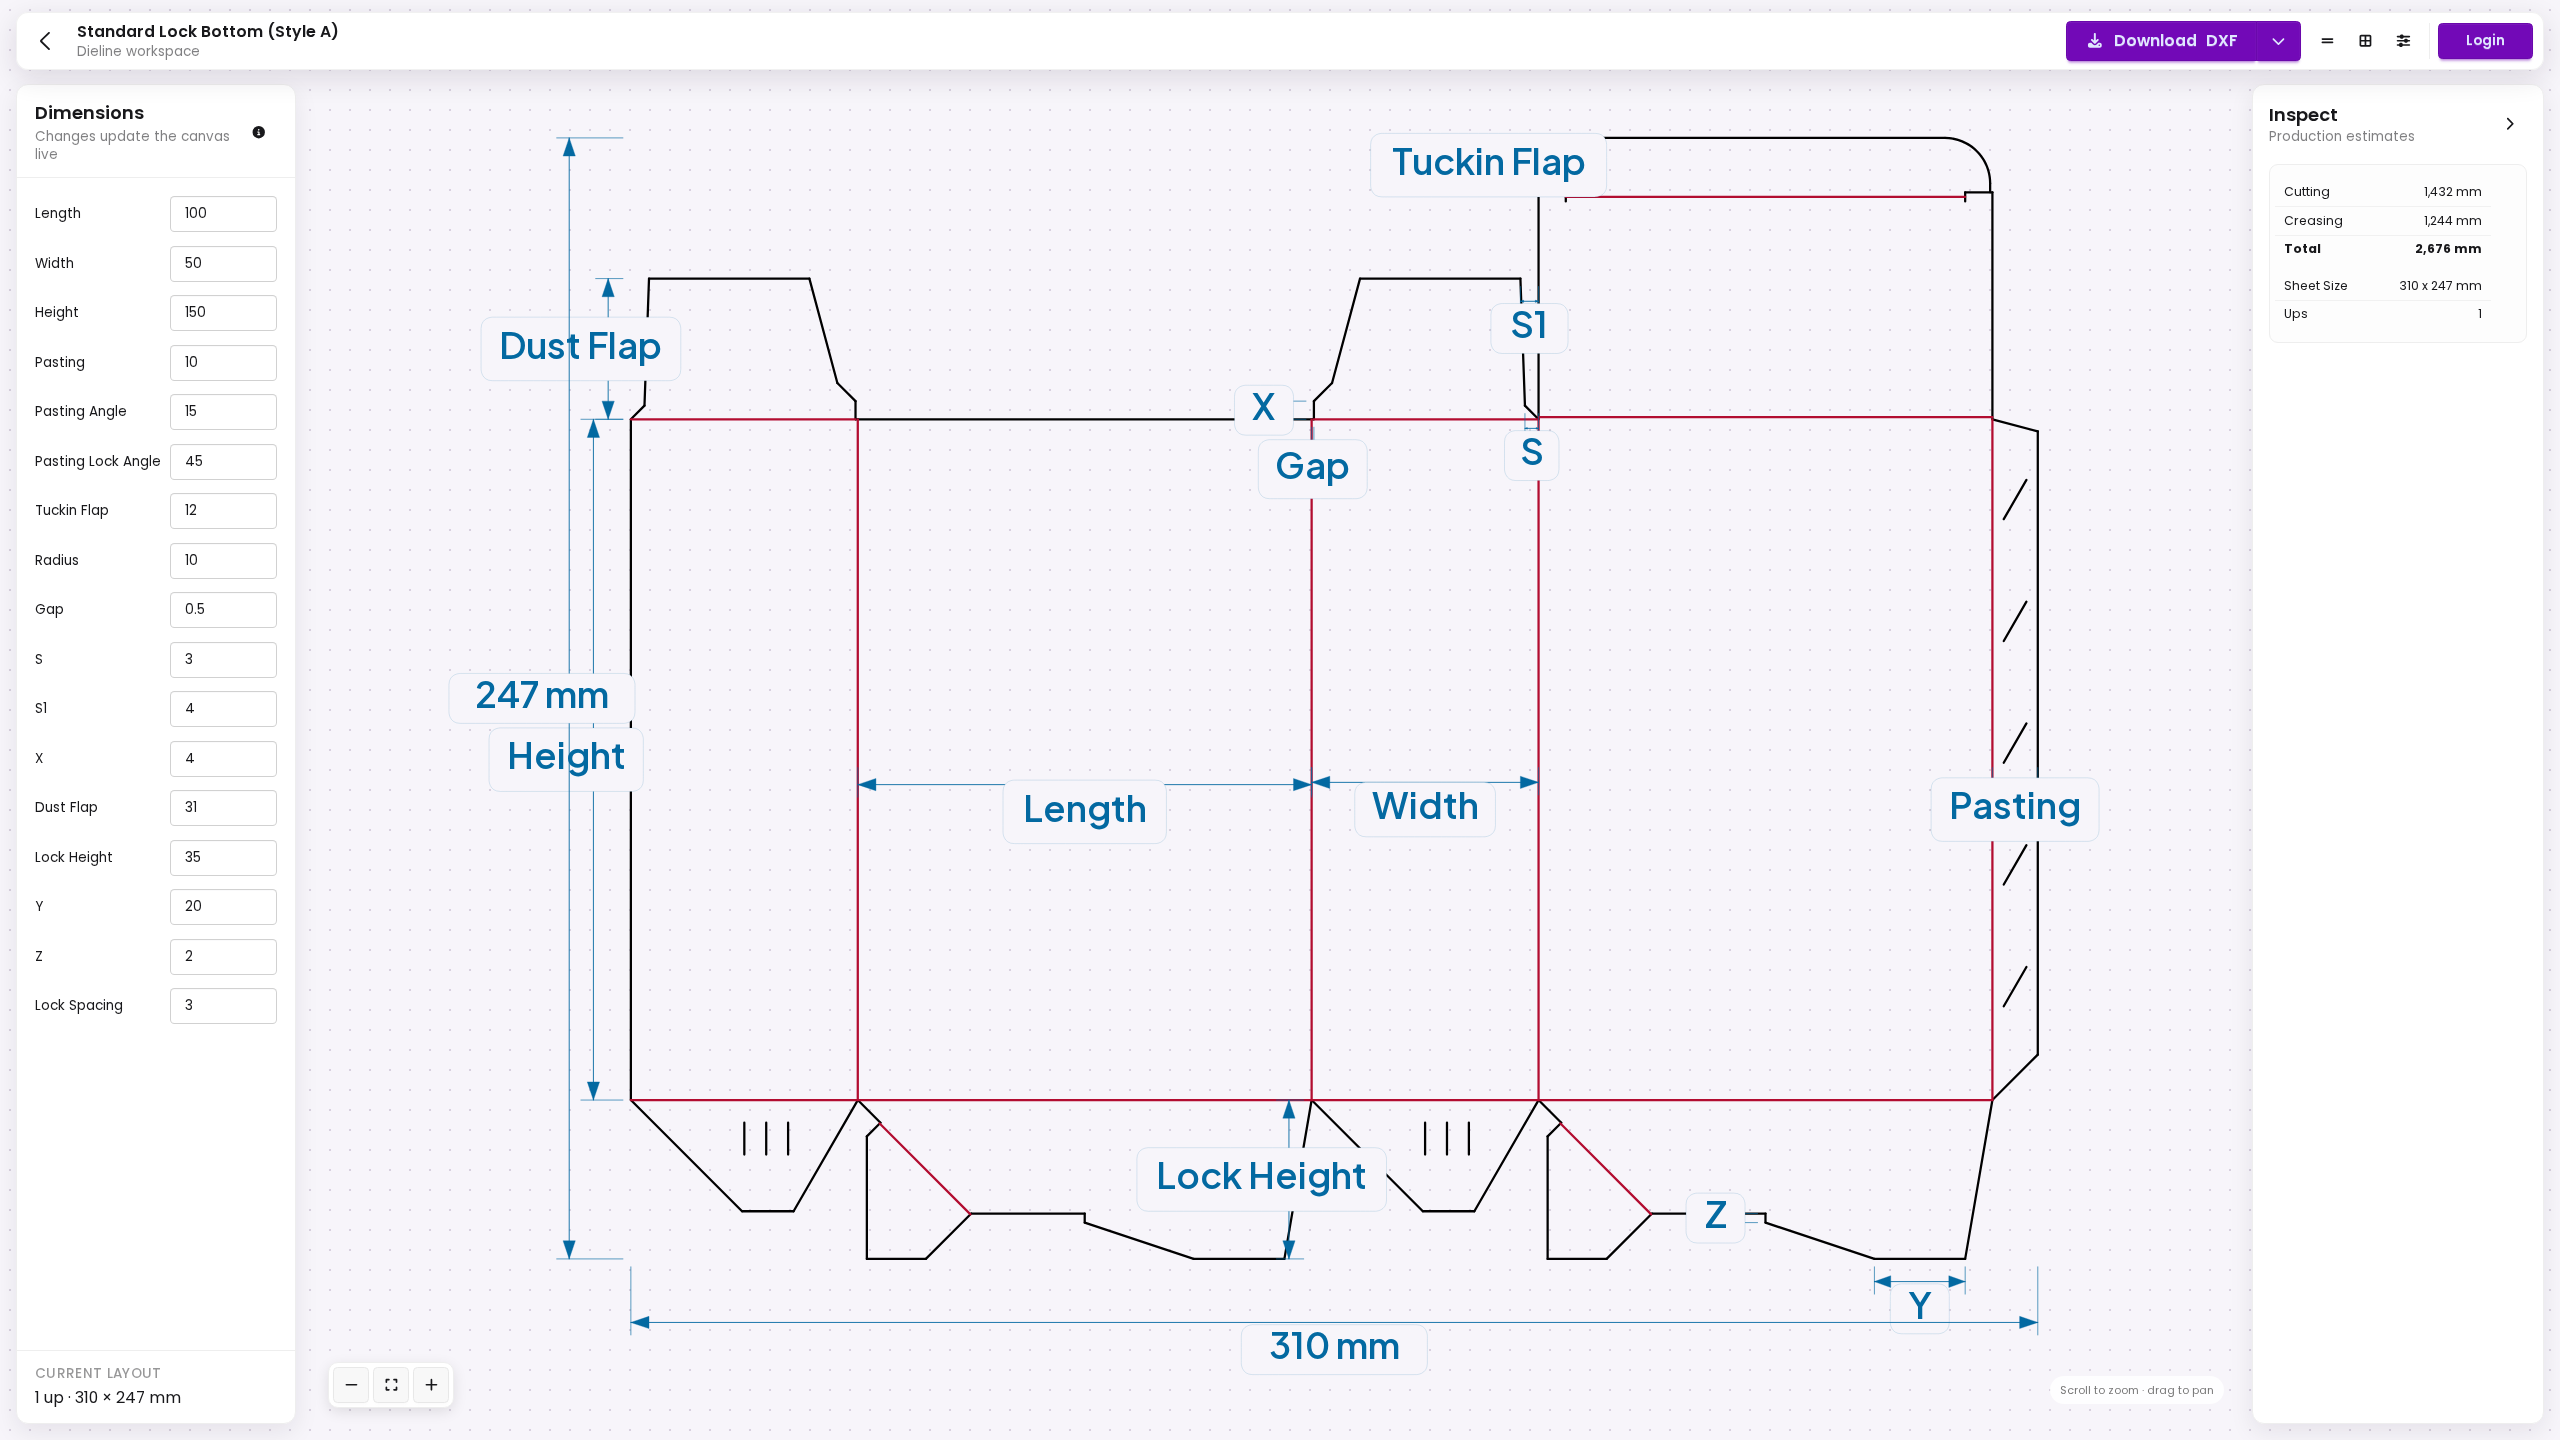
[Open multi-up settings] (2365, 41)
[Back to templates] (45, 41)
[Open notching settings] (2327, 41)
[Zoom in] (431, 1385)
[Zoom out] (351, 1385)
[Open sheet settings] (2403, 41)
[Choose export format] (2278, 41)
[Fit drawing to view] (391, 1385)
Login (2485, 40)
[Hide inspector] (2509, 123)
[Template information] (259, 131)
